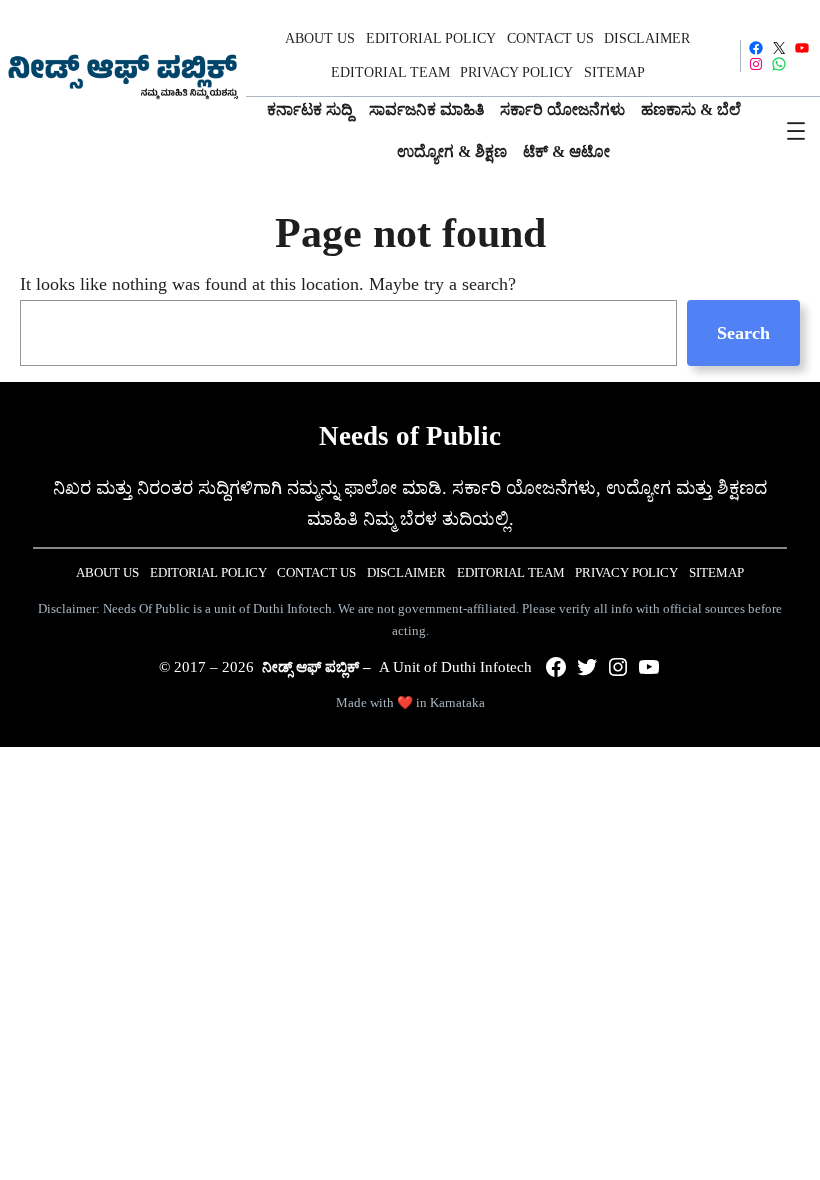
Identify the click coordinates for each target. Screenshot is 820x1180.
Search (743, 333)
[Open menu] (796, 131)
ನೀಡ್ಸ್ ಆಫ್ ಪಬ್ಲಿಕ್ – (316, 667)
